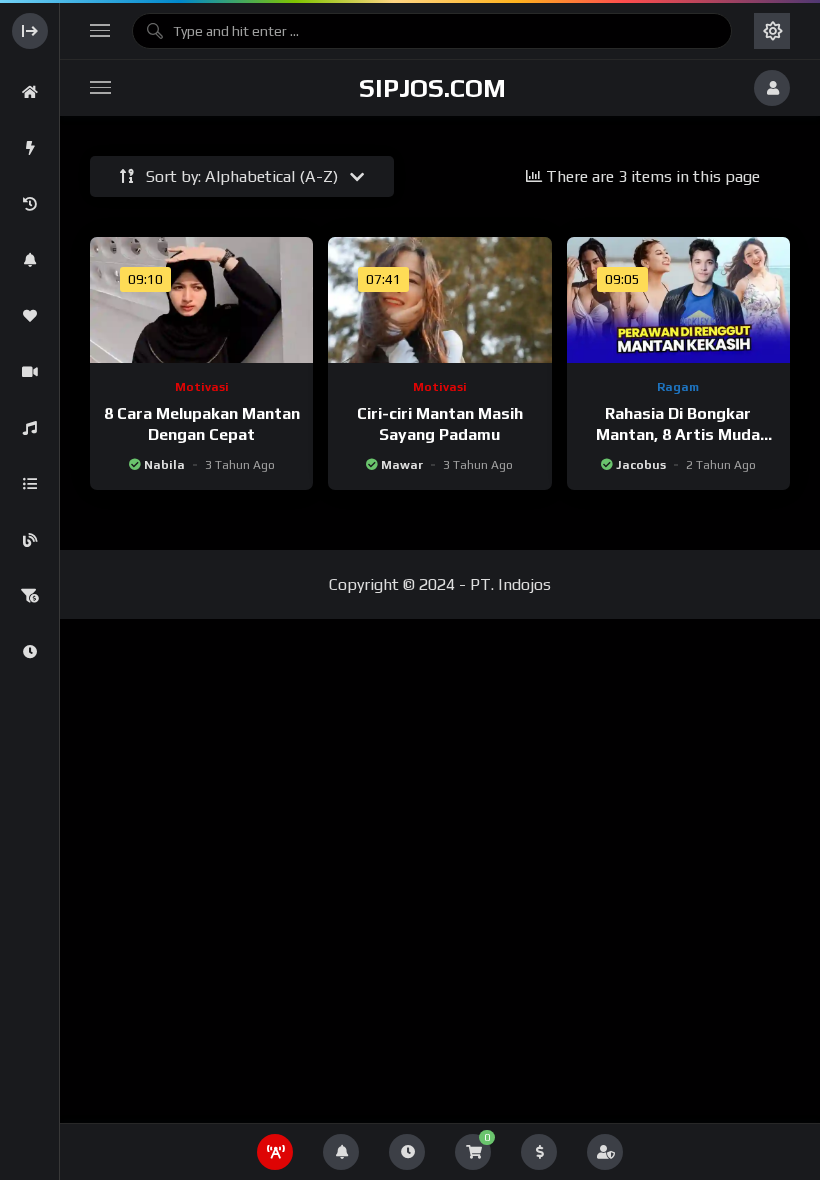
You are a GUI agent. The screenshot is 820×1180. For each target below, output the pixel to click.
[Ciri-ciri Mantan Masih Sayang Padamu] (439, 300)
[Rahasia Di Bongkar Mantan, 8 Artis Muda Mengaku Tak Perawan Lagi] (678, 300)
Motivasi (202, 387)
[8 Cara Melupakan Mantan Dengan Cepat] (201, 300)
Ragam (678, 387)
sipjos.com (432, 88)
